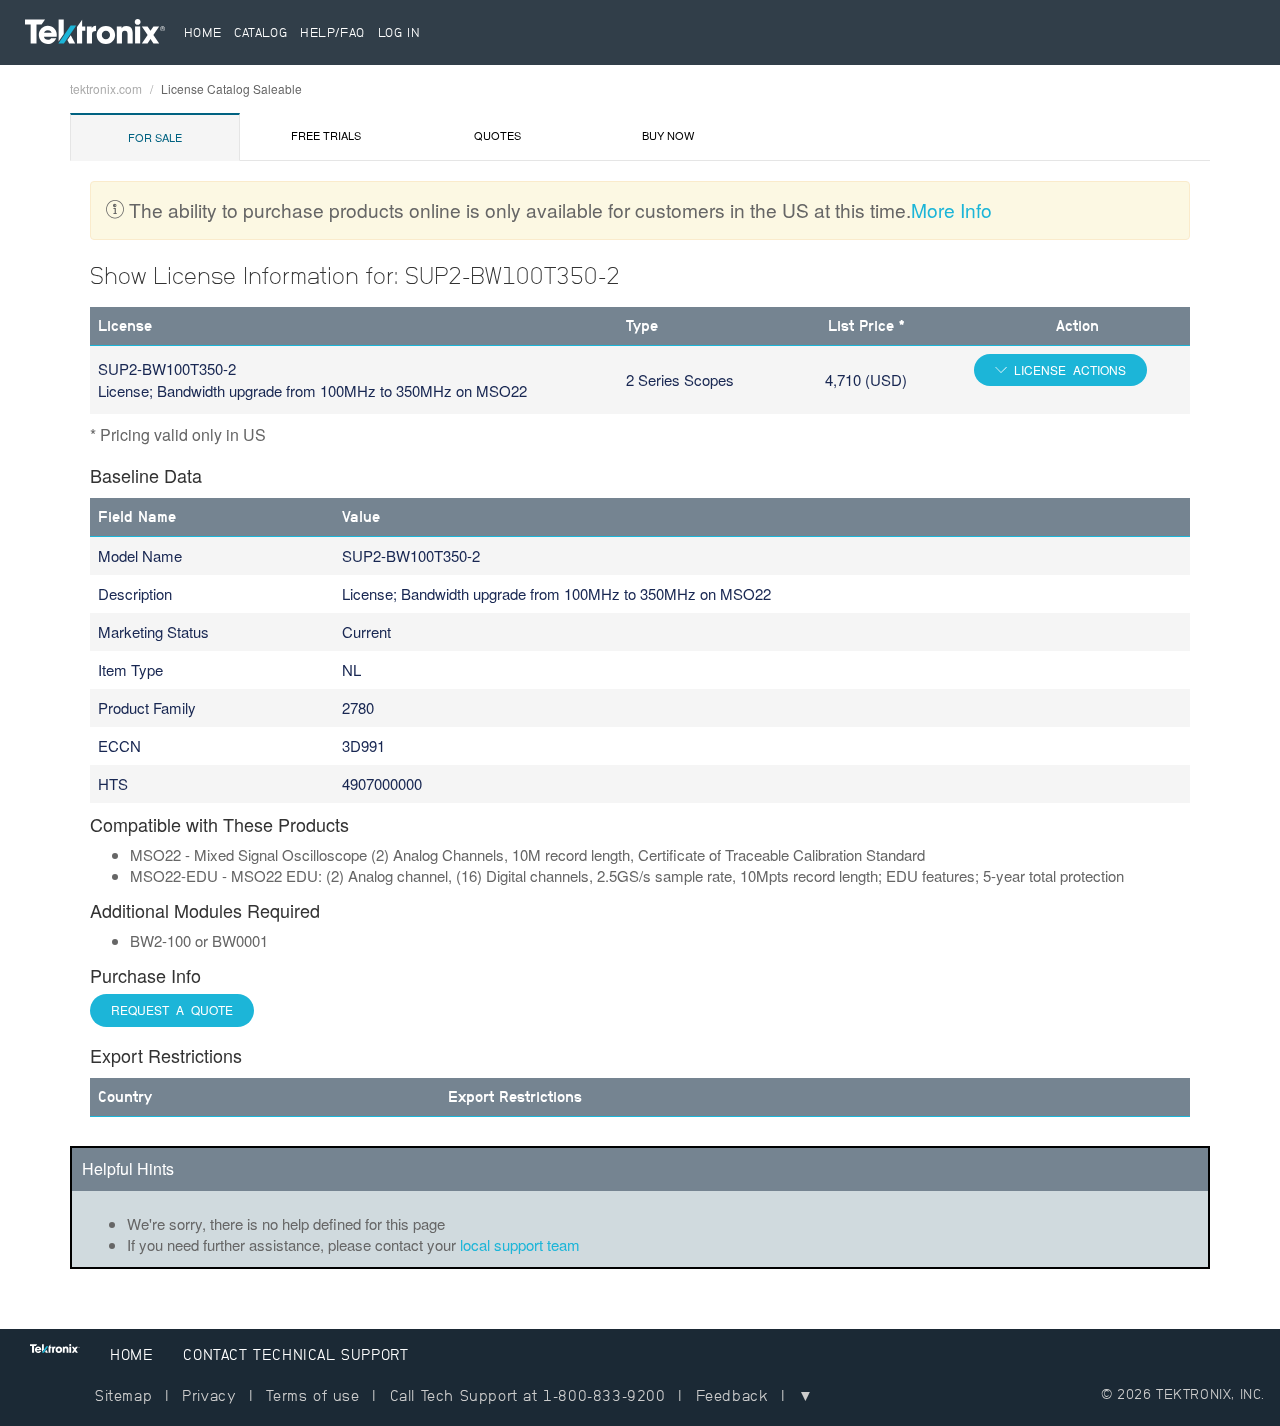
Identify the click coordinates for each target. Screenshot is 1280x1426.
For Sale (155, 137)
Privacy (209, 1395)
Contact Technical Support (295, 1354)
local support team (520, 1244)
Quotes (497, 135)
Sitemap (123, 1395)
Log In (399, 32)
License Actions (1066, 369)
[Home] (101, 36)
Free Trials (326, 135)
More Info (951, 209)
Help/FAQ (332, 32)
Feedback (732, 1395)
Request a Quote (172, 1009)
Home (202, 32)
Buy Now (668, 135)
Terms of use (312, 1395)
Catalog (260, 32)
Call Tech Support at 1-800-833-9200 (528, 1395)
